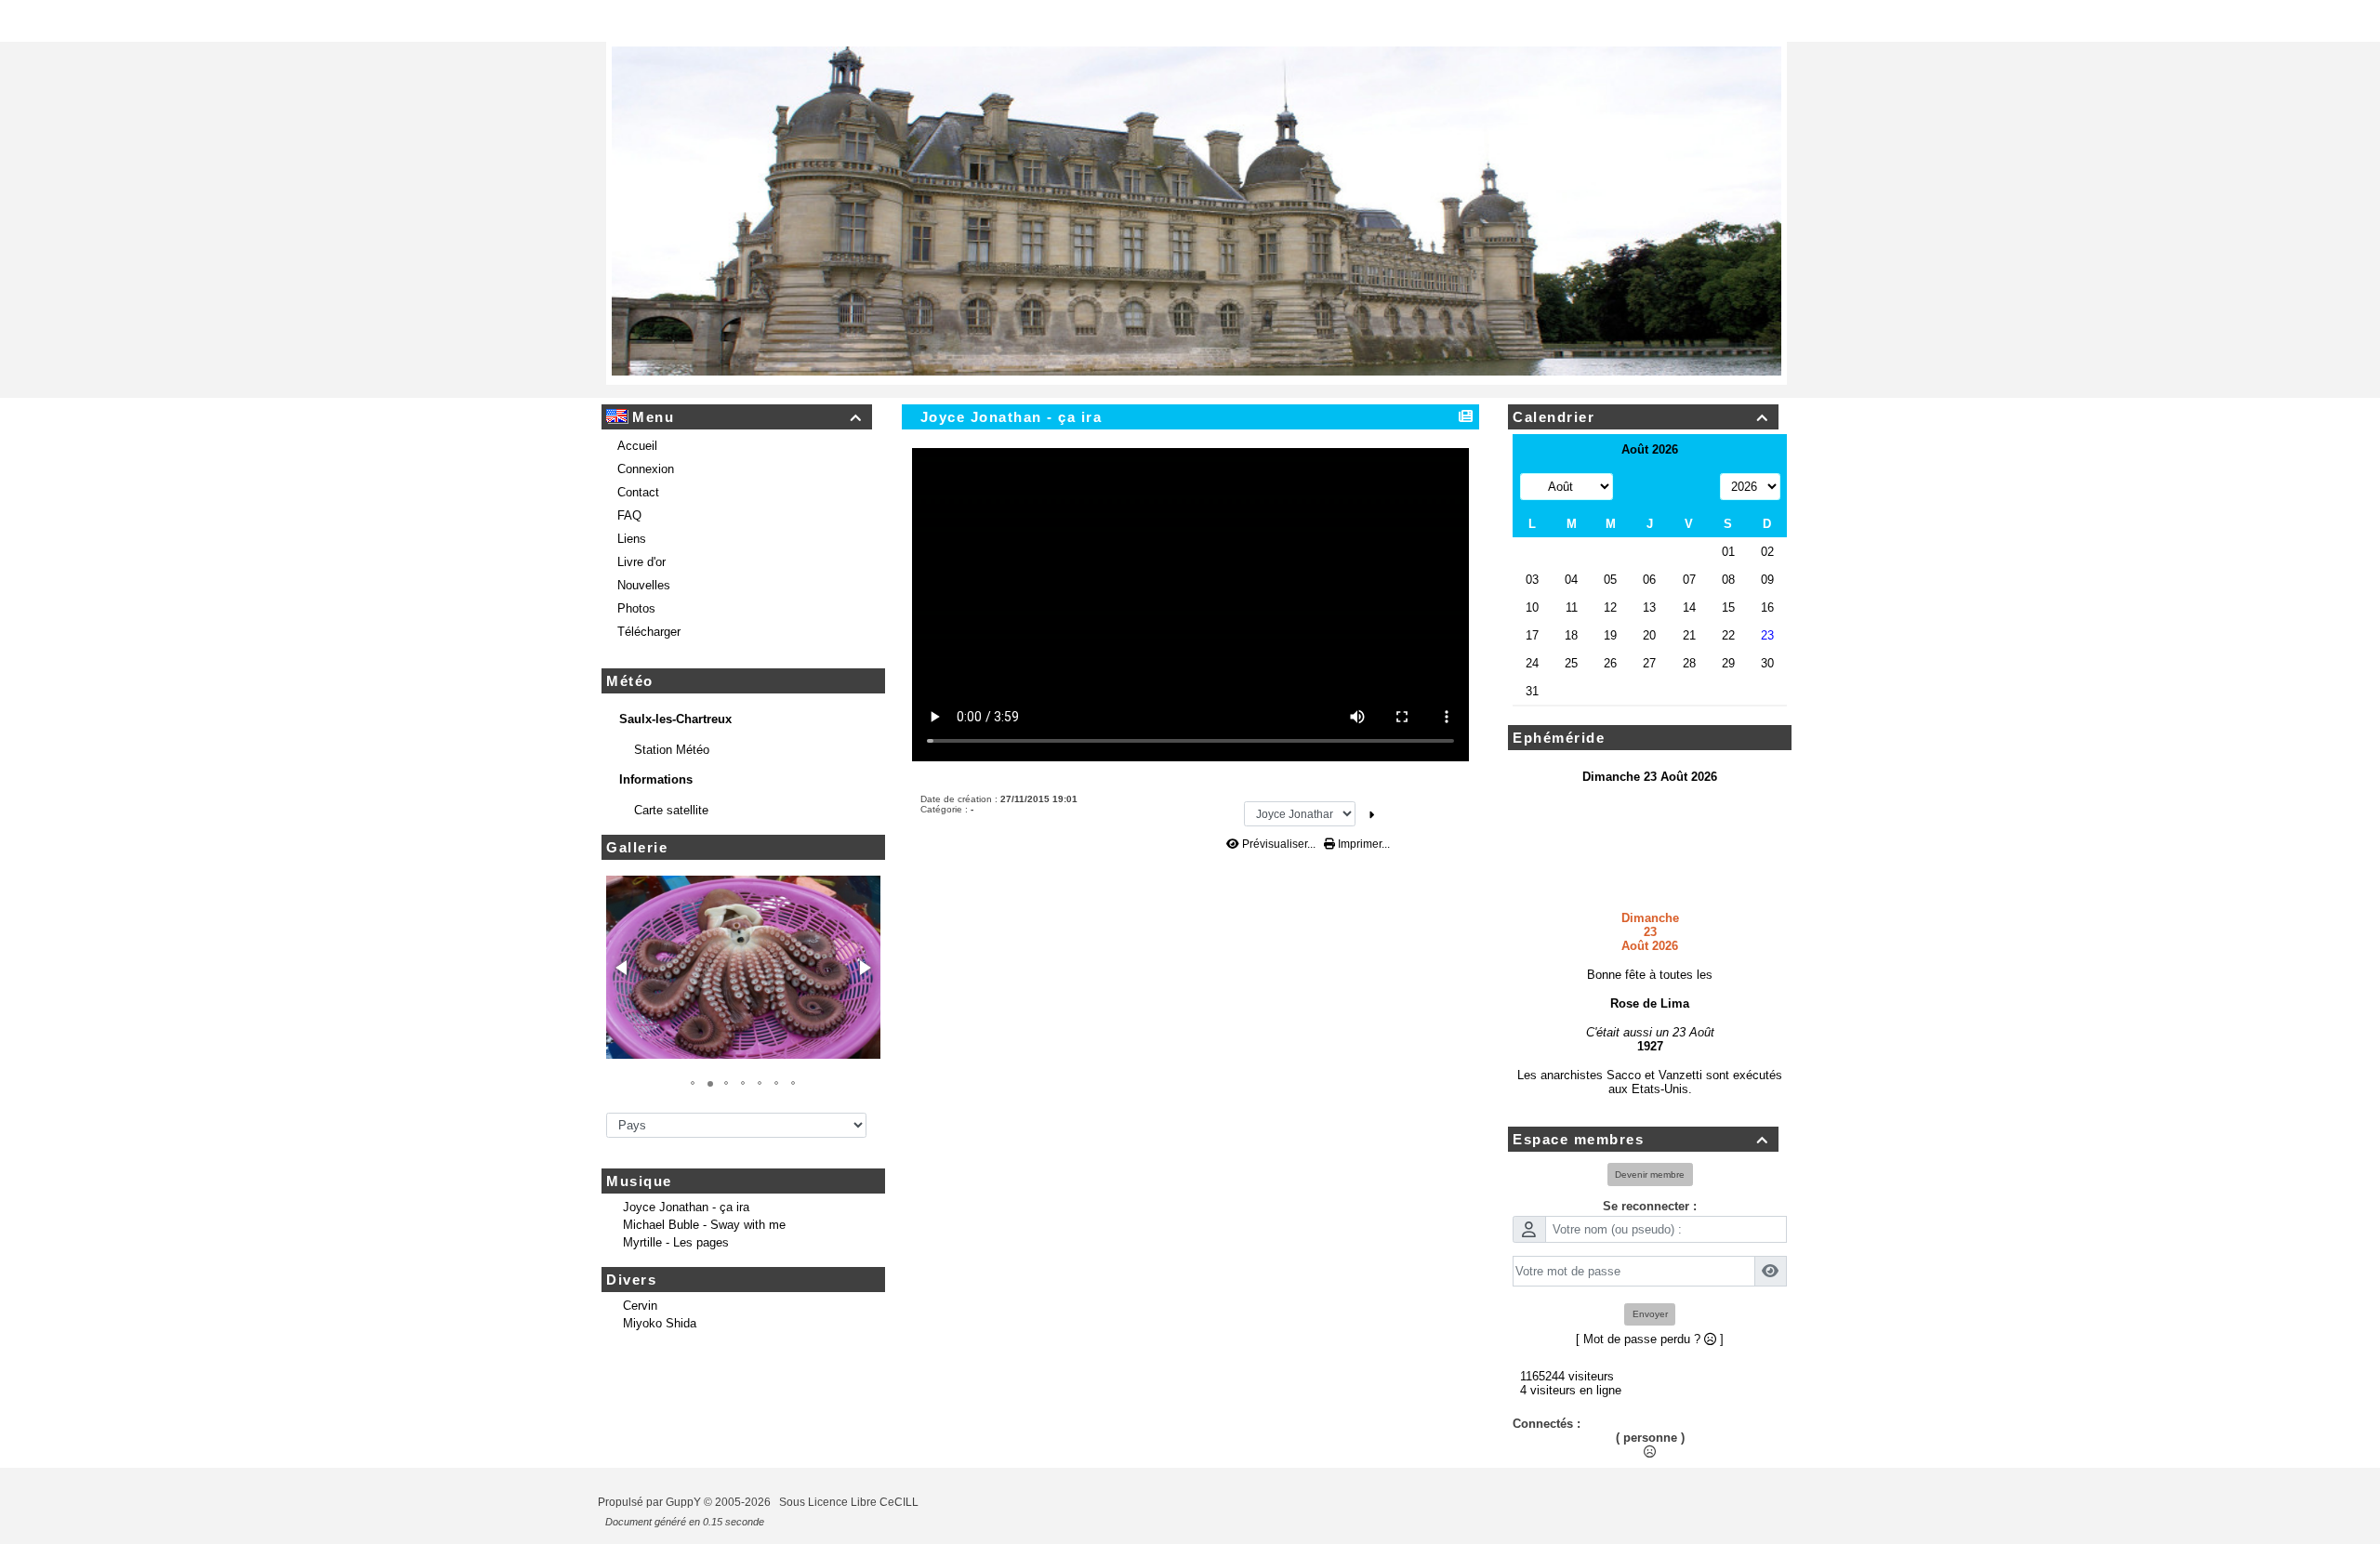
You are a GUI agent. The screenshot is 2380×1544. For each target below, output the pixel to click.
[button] (623, 982)
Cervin (640, 1320)
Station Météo (674, 764)
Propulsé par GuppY (651, 1516)
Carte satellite (673, 824)
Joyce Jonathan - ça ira (686, 1221)
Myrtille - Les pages (676, 1256)
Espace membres (1640, 1153)
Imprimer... (1362, 858)
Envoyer (1650, 1328)
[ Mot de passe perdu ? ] (1650, 1353)
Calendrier (1640, 431)
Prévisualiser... (1279, 858)
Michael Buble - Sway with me (704, 1239)
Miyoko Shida (660, 1337)
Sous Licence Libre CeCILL (850, 1516)
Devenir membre (1650, 1188)
